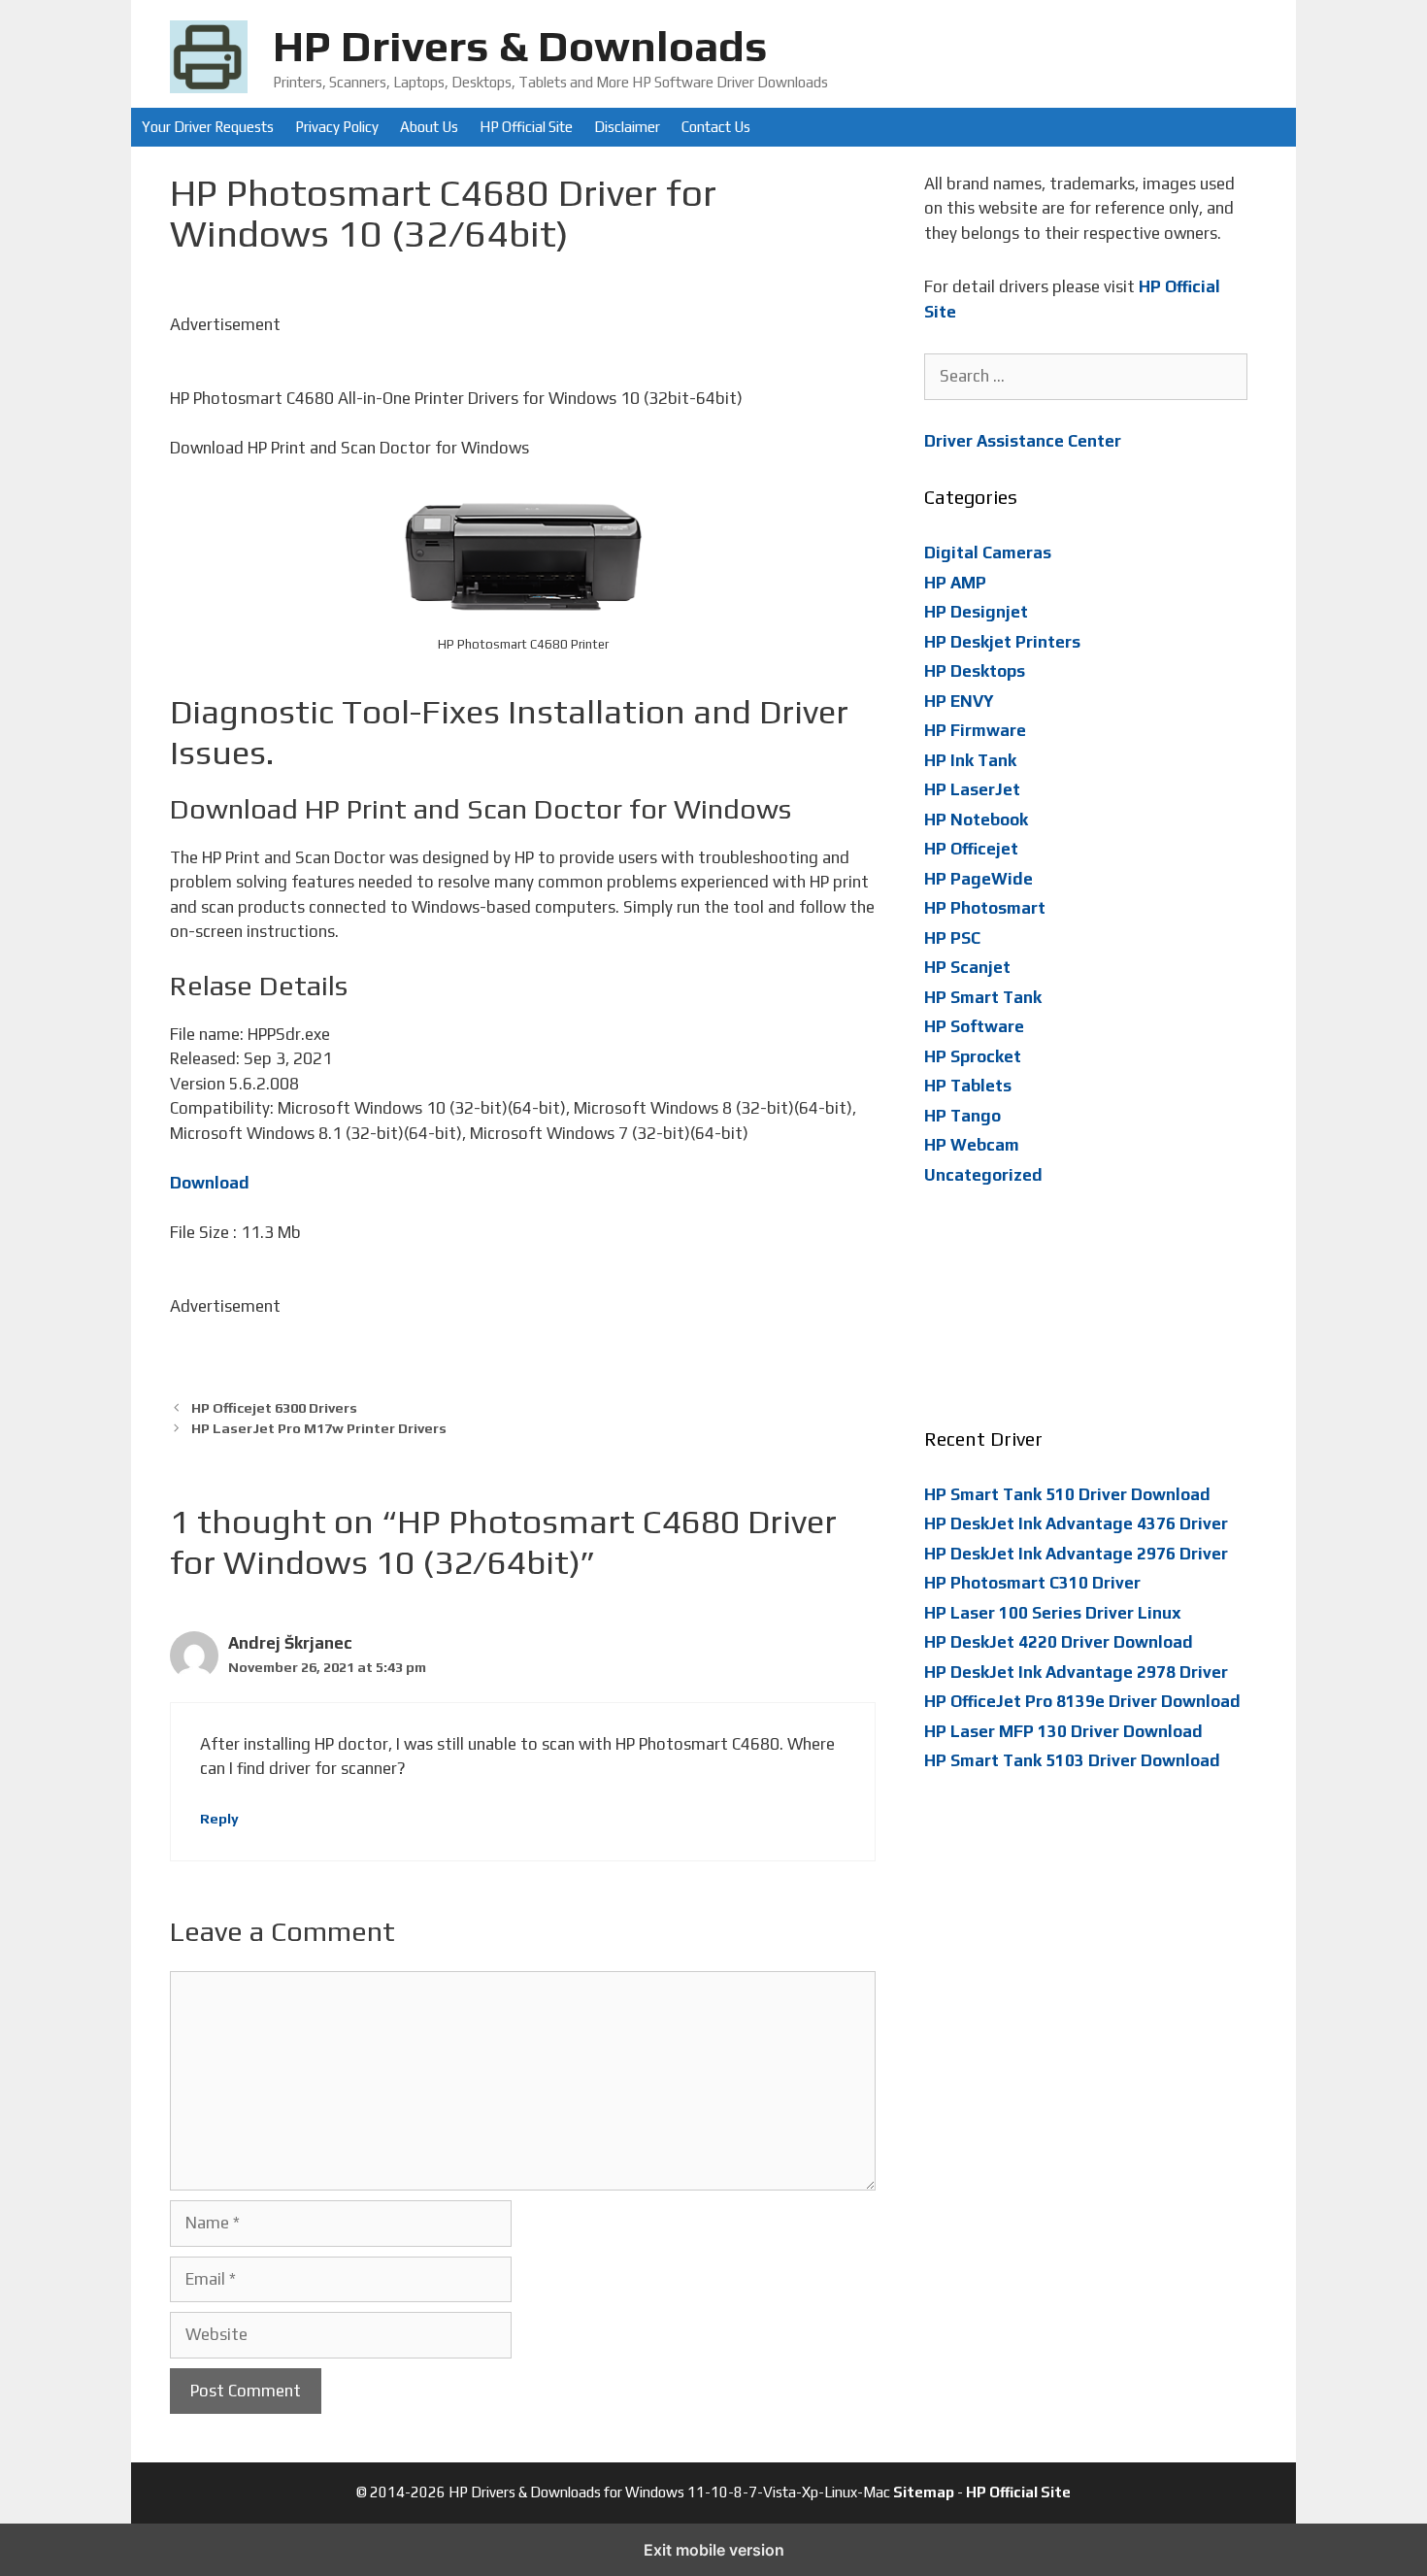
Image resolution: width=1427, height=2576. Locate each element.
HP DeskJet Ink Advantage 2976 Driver (1076, 1554)
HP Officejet (971, 849)
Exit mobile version (714, 2550)
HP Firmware (975, 730)
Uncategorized (983, 1175)
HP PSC (952, 938)
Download (210, 1183)
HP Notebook (976, 820)
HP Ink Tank (970, 760)
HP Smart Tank (983, 997)
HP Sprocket (973, 1056)
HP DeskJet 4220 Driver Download (1059, 1642)
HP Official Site (526, 127)
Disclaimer (627, 127)
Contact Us (716, 127)
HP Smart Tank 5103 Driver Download (1072, 1760)
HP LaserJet (972, 789)
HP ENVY (959, 701)
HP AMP (955, 583)
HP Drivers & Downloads (520, 46)
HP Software (974, 1026)
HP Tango (962, 1116)
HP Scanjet (967, 967)
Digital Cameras (988, 552)
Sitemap (924, 2492)
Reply (219, 1818)
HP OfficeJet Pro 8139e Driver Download (1082, 1701)
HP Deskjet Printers (1002, 642)
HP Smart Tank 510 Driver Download (1067, 1494)
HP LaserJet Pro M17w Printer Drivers (319, 1428)
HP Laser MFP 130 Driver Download (1063, 1731)
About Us (429, 127)
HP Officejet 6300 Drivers (274, 1407)
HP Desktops (975, 671)
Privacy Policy (337, 127)
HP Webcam (972, 1145)
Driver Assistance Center (1023, 441)
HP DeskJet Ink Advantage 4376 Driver (1076, 1523)
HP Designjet (976, 612)
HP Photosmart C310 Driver (1032, 1583)
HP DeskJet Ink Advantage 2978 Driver (1076, 1672)
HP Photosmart (985, 908)
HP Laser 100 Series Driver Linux (1053, 1613)
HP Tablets (968, 1086)
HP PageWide (979, 879)
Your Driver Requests (208, 127)
